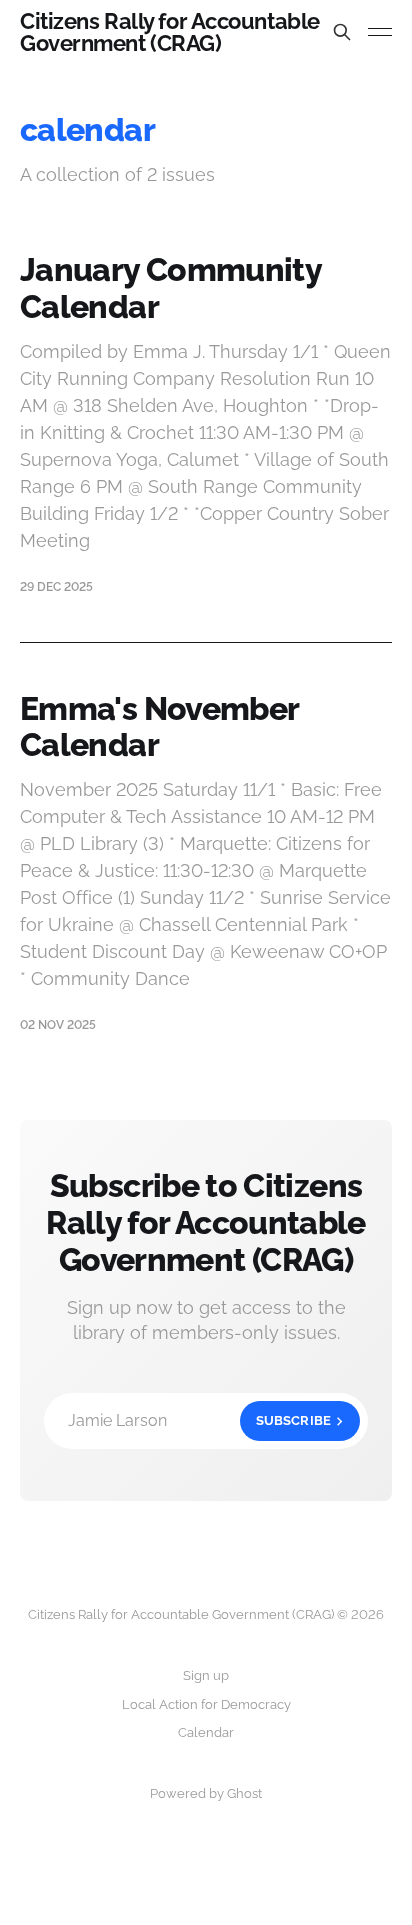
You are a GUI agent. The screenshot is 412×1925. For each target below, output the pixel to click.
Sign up (206, 1675)
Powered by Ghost (206, 1793)
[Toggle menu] (380, 32)
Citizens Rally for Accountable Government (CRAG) (170, 32)
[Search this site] (342, 32)
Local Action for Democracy (206, 1704)
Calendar (206, 1732)
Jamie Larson (199, 1420)
